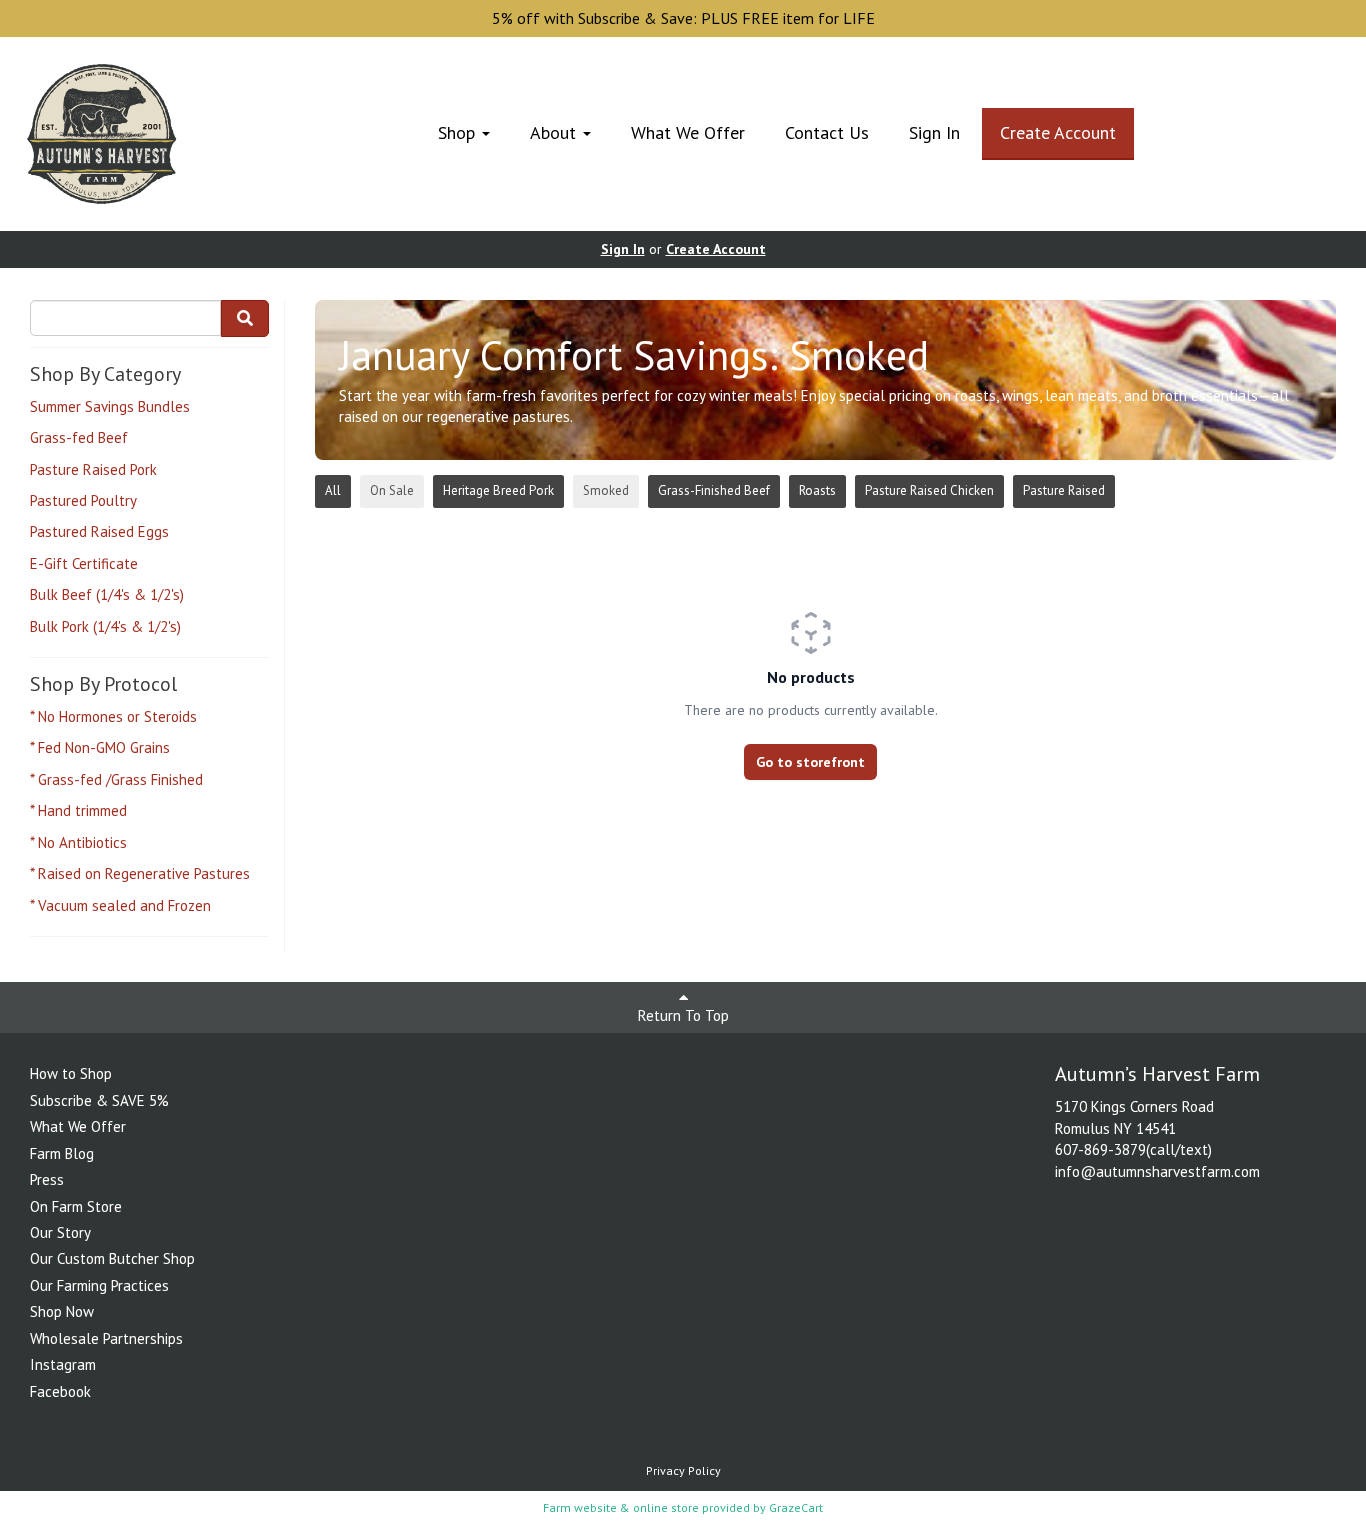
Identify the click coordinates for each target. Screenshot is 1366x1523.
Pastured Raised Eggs (99, 531)
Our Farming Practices (99, 1285)
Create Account (1058, 132)
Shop (459, 132)
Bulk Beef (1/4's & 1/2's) (107, 594)
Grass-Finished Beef (714, 490)
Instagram (63, 1364)
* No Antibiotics (78, 842)
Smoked (606, 490)
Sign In (934, 132)
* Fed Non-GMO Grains (100, 747)
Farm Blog (62, 1153)
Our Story (60, 1232)
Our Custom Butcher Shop (112, 1258)
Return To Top (683, 1015)
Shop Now (62, 1311)
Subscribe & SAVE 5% (99, 1100)
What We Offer (688, 132)
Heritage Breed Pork (498, 490)
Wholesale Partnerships (106, 1338)
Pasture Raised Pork (93, 469)
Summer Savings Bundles (110, 406)
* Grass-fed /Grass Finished (116, 779)
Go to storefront (810, 762)
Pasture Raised (1064, 490)
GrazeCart (796, 1507)
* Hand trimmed (78, 810)
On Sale (392, 490)
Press (47, 1179)
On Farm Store (76, 1206)
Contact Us (827, 132)
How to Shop (71, 1073)
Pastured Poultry (83, 500)
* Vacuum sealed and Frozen (120, 905)
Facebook (60, 1391)
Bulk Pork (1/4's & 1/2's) (105, 626)
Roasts (817, 490)
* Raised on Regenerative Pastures (140, 873)
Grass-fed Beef (79, 437)
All (333, 490)
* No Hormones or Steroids (113, 716)
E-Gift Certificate (84, 563)
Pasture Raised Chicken (929, 490)
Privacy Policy (683, 1470)
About (555, 132)
